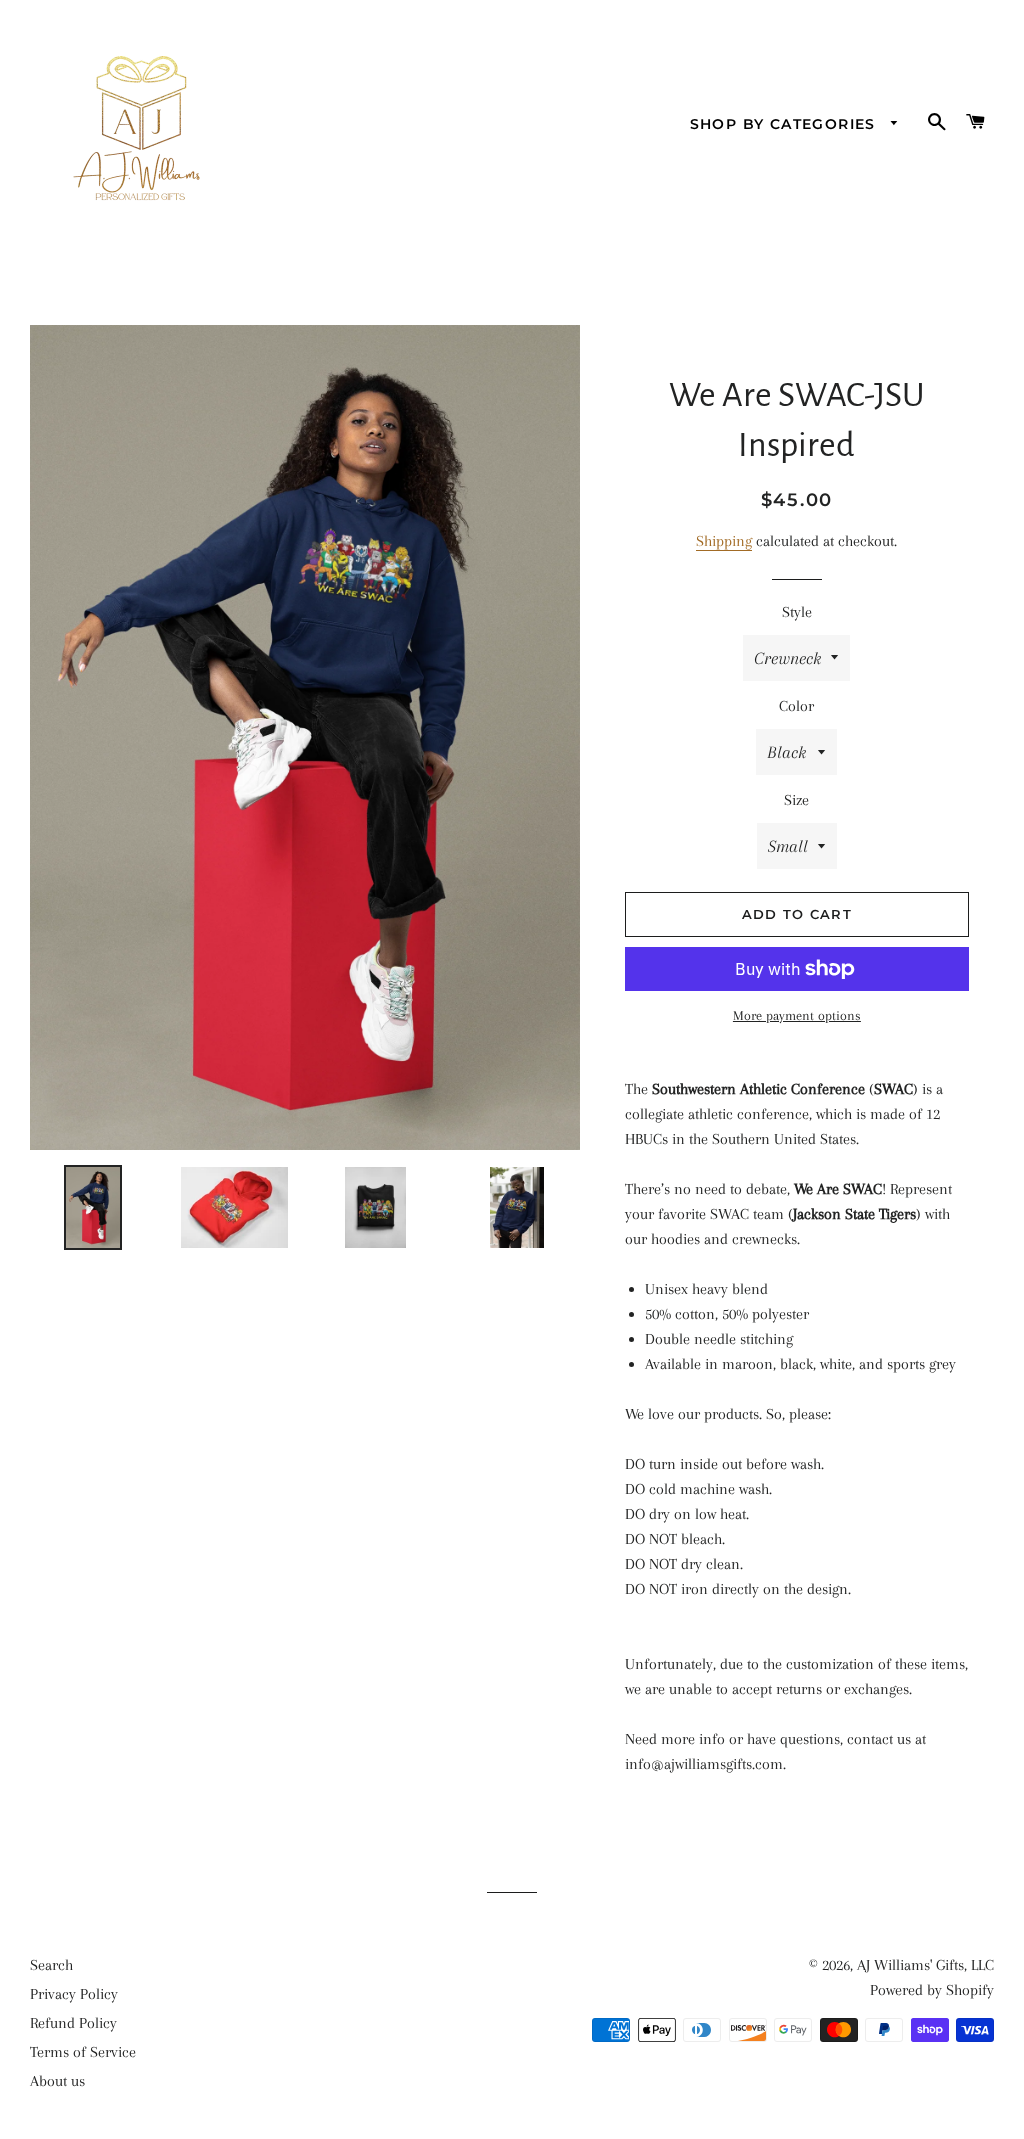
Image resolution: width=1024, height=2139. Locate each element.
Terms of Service (83, 2052)
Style (797, 612)
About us (57, 2081)
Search (51, 1965)
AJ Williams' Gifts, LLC (925, 1965)
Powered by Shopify (932, 1990)
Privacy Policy (74, 1994)
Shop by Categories (786, 124)
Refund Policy (73, 2023)
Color (796, 706)
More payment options (797, 1015)
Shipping (724, 541)
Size (796, 800)
